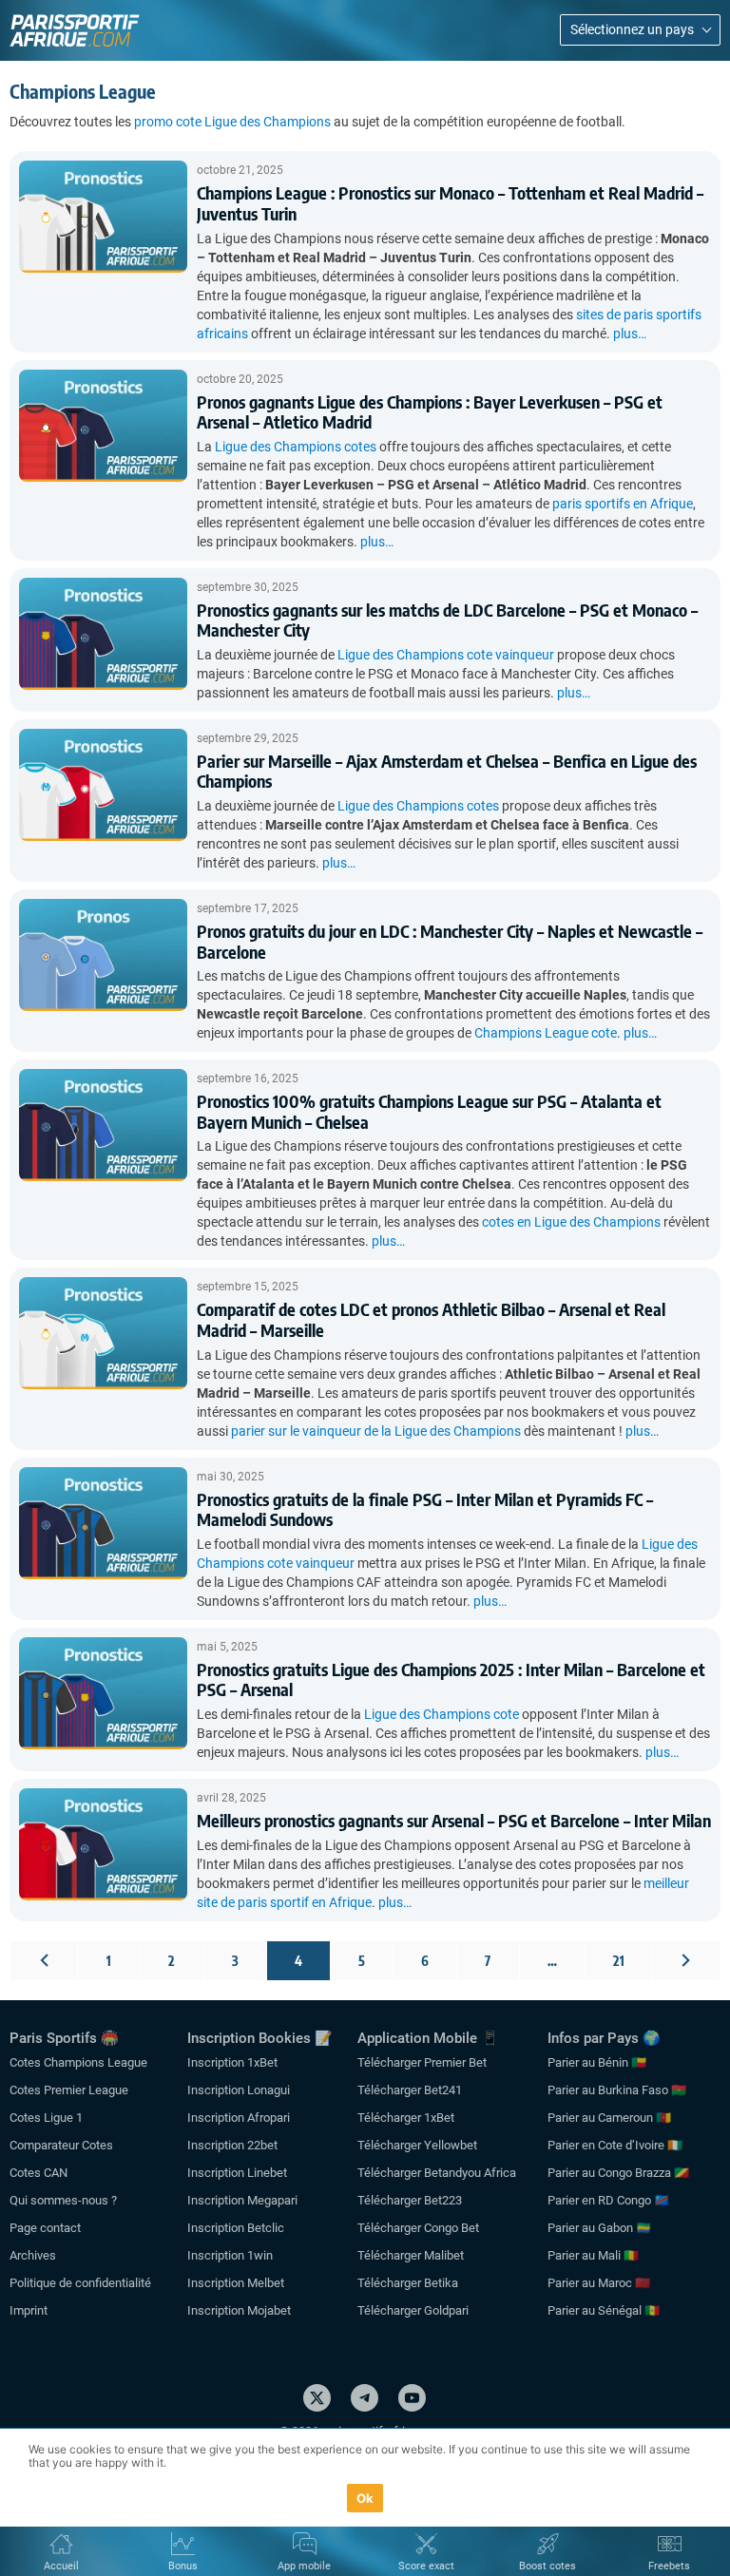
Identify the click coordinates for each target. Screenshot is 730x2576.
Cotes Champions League (78, 2062)
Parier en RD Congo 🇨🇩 (608, 2200)
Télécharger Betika (408, 2283)
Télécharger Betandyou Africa (437, 2173)
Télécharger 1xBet (406, 2118)
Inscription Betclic (236, 2228)
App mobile (304, 2566)
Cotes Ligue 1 (46, 2118)
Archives (33, 2255)
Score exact (426, 2566)
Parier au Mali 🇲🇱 (593, 2255)
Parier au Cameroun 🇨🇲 (609, 2118)
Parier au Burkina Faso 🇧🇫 (617, 2090)
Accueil (61, 2566)
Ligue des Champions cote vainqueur (446, 655)
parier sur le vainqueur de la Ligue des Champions (376, 1431)
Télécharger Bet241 (410, 2090)
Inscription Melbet (236, 2283)
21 (619, 1961)
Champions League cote (546, 1033)
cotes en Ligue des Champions (571, 1222)
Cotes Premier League (69, 2090)
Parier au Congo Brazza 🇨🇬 (618, 2173)
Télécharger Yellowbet (417, 2145)
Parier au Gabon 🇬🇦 (599, 2228)
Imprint (29, 2310)
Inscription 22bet (232, 2145)
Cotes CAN (38, 2173)
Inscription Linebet (237, 2173)
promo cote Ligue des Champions (232, 122)
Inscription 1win (230, 2255)
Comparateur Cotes (61, 2145)
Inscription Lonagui (239, 2090)
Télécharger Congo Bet (418, 2228)
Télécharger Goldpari (413, 2310)
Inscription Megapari (242, 2200)
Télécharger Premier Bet (422, 2062)
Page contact (45, 2228)
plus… (630, 334)
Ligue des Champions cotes (296, 447)
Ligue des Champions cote (442, 1714)
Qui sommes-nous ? (63, 2200)
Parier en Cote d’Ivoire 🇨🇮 (615, 2145)
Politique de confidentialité (80, 2283)
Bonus (183, 2566)
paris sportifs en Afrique (623, 504)
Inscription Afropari (239, 2118)
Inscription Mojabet (239, 2310)
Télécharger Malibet (411, 2255)
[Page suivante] (686, 1961)
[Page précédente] (44, 1961)
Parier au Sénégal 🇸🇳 (604, 2310)
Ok (365, 2498)
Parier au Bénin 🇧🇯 (597, 2062)
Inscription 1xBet (232, 2062)
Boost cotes (547, 2566)
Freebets (669, 2566)
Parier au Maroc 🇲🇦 (599, 2283)
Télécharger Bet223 (410, 2200)
